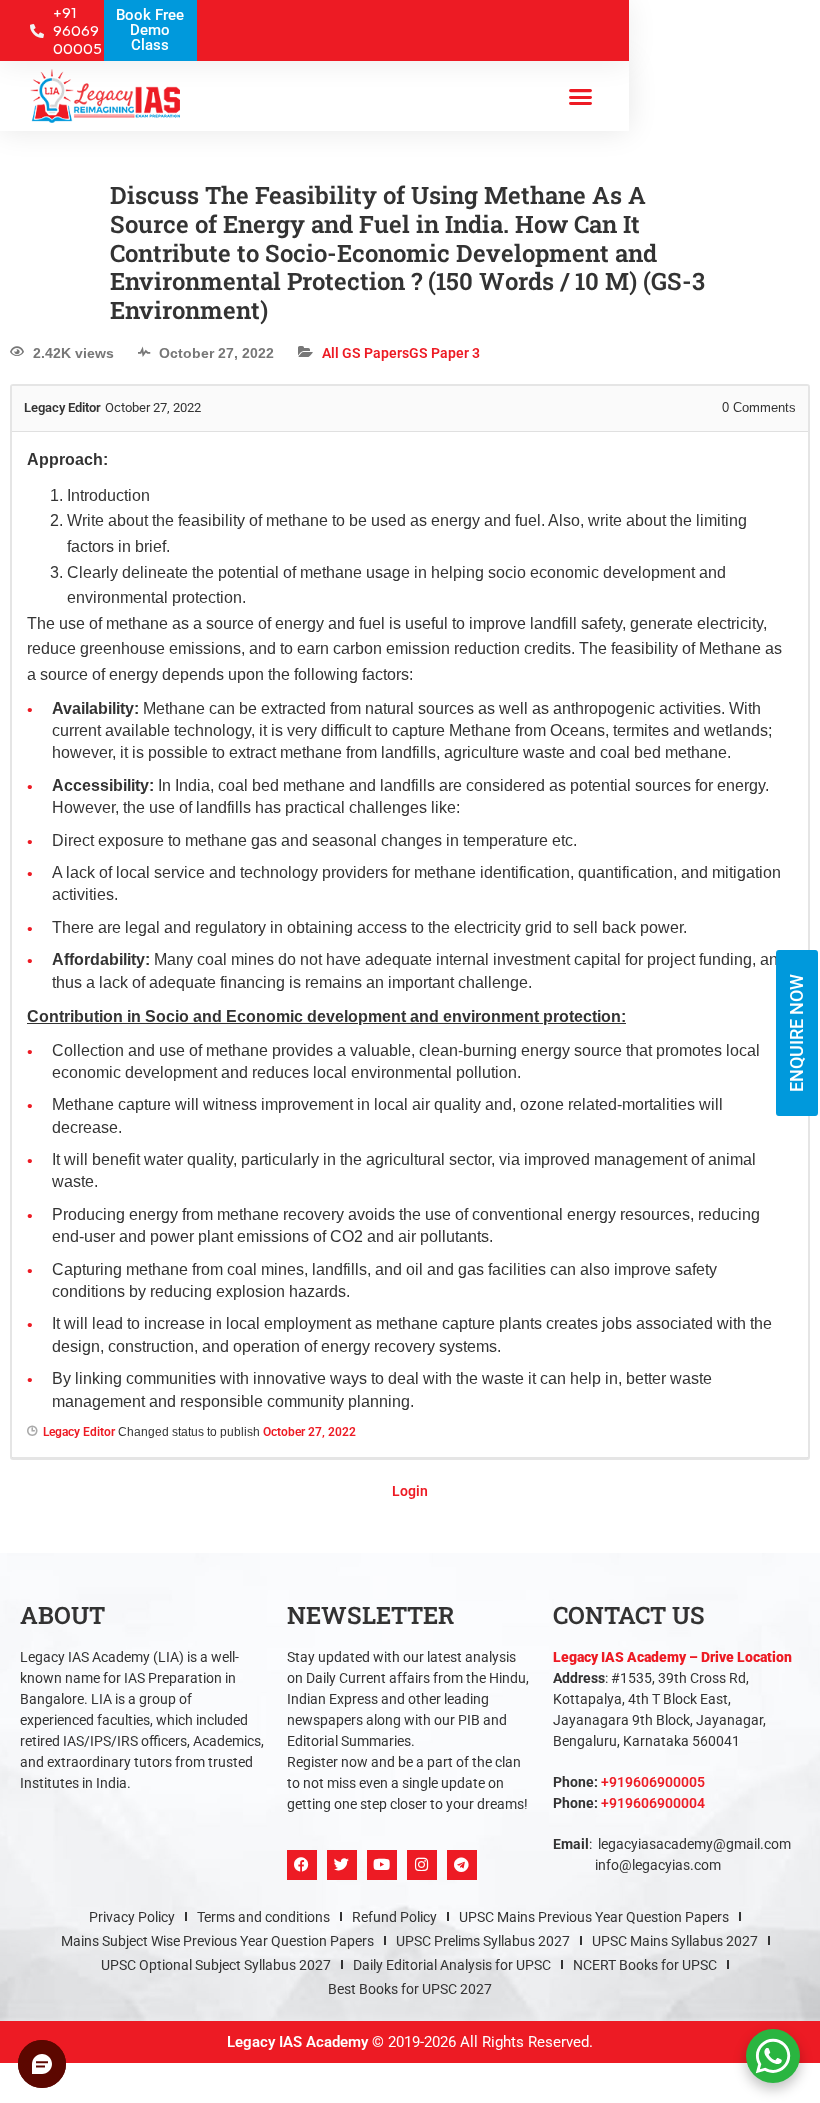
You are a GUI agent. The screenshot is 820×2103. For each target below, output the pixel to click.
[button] (580, 96)
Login (410, 1491)
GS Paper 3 (444, 353)
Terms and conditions (263, 1917)
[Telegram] (462, 1865)
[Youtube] (382, 1865)
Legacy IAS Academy (297, 2042)
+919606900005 (653, 1782)
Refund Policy (394, 1917)
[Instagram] (422, 1865)
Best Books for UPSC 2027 (410, 1989)
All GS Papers (365, 353)
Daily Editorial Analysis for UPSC (452, 1965)
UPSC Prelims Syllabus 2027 (483, 1941)
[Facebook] (302, 1865)
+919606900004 (653, 1803)
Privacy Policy (132, 1917)
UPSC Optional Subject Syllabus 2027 (216, 1965)
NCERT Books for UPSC (645, 1965)
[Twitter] (342, 1865)
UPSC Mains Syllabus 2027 (675, 1941)
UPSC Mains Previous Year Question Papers (594, 1917)
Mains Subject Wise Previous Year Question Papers (217, 1941)
